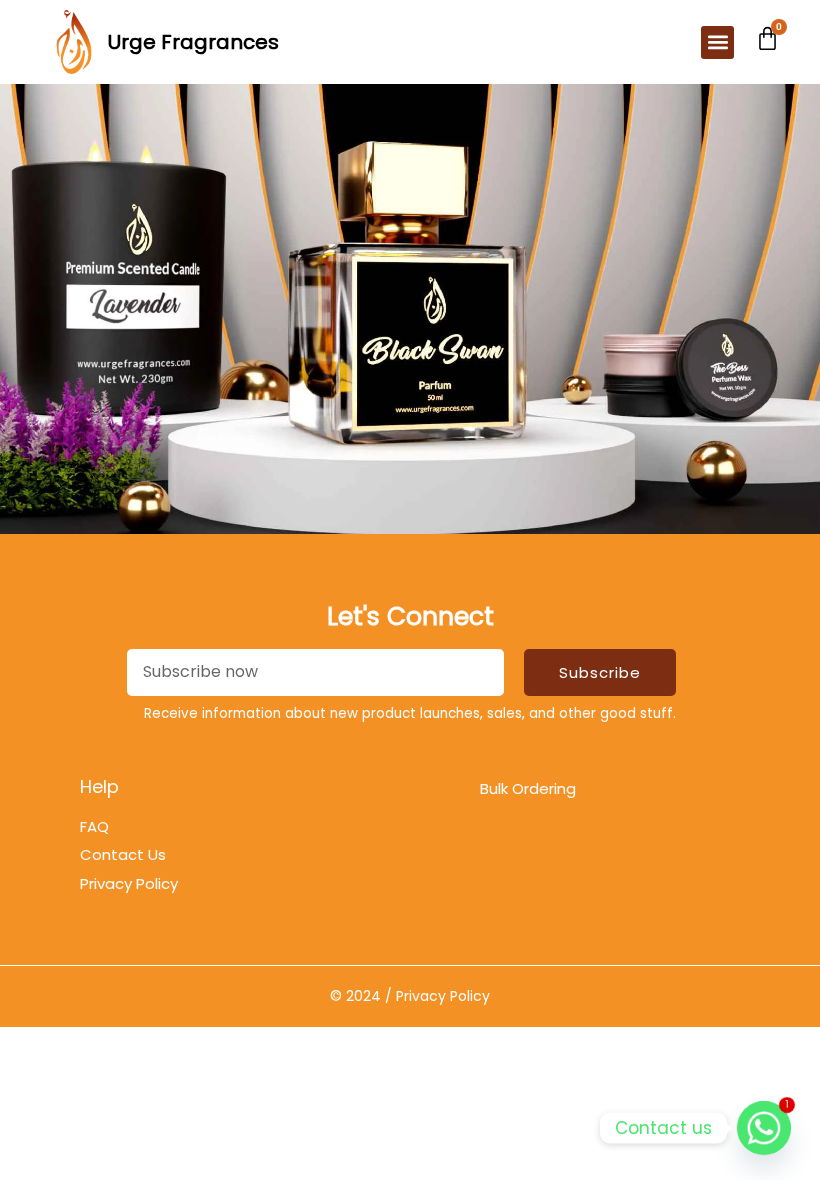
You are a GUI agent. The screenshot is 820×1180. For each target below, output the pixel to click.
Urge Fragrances (193, 42)
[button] (717, 42)
